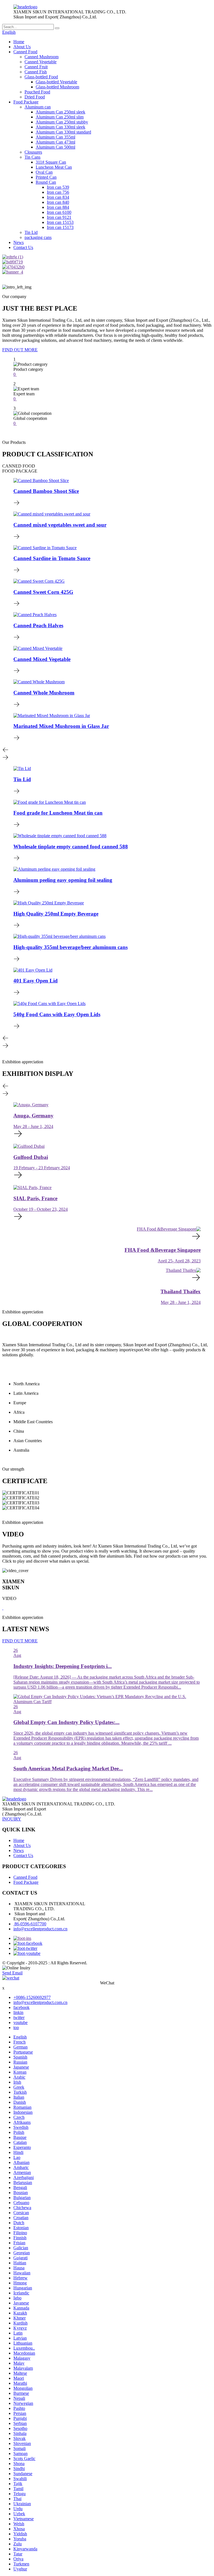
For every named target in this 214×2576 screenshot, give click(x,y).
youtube (20, 2022)
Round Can (46, 182)
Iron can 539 (58, 187)
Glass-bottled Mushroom (57, 87)
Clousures (33, 152)
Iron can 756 (58, 192)
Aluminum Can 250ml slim (60, 117)
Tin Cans (32, 157)
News (19, 242)
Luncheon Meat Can (54, 167)
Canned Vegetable (41, 62)
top (16, 2027)
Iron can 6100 (59, 212)
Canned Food (25, 52)
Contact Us (23, 247)
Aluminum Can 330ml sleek (60, 127)
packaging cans (38, 237)
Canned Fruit (36, 67)
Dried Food (35, 97)
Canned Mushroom (42, 57)
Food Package (26, 102)
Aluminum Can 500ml (55, 147)
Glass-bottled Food (41, 77)
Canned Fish (36, 72)
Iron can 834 (58, 197)
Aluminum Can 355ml (55, 137)
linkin (18, 2012)
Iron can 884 (58, 207)
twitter (19, 2017)
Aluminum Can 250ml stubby (62, 122)
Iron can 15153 (60, 222)
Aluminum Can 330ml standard (63, 132)
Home (19, 42)
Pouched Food (37, 92)
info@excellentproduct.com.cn (40, 1929)
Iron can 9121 (59, 217)
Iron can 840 (58, 202)
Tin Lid (31, 232)
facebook (21, 2007)
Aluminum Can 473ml (55, 142)
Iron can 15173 (60, 227)
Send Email (12, 1973)
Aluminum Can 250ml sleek (60, 112)
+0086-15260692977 (32, 1997)
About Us (22, 47)
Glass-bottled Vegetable (56, 82)
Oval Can (44, 172)
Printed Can (46, 177)
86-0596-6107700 (30, 1924)
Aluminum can (38, 107)
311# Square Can (51, 162)
